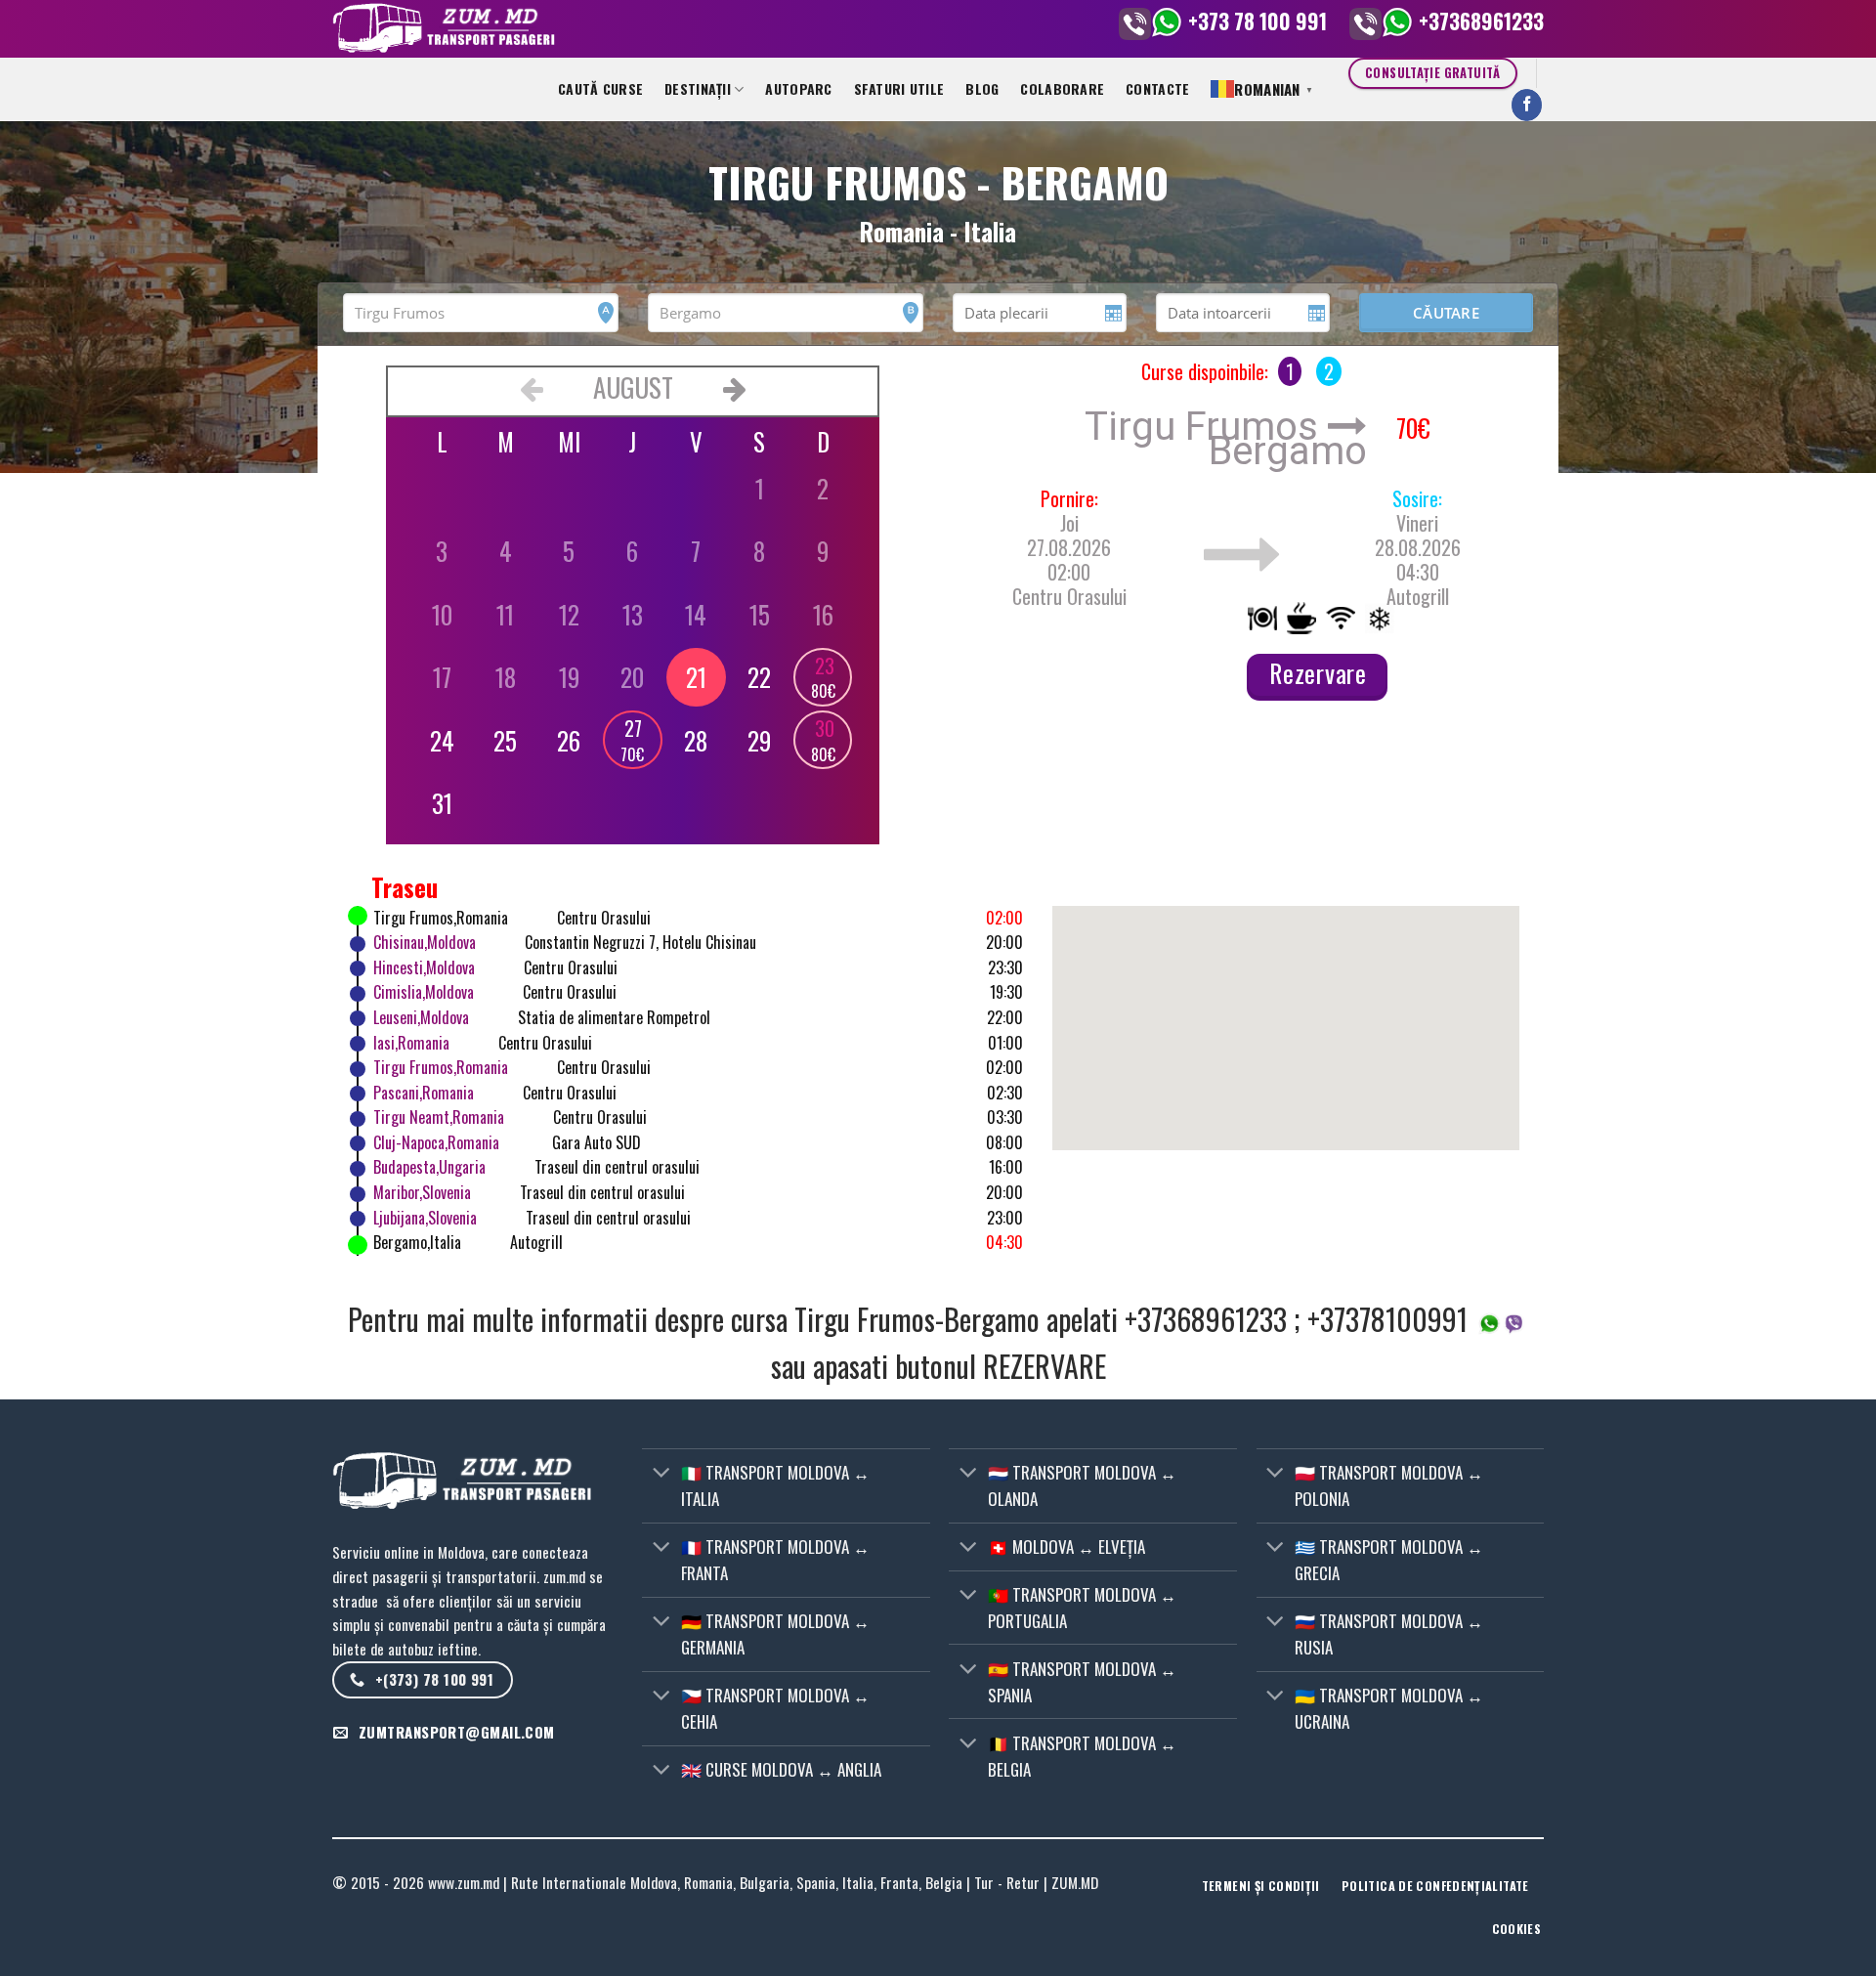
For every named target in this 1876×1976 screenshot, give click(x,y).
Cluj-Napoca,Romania (436, 1142)
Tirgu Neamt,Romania (439, 1117)
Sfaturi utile (899, 88)
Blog (982, 88)
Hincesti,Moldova (424, 967)
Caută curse (600, 88)
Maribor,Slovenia (422, 1192)
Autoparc (798, 88)
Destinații (698, 88)
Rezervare (1318, 673)
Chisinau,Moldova (425, 942)
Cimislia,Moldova (424, 992)
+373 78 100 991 (1258, 21)
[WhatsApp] (1167, 21)
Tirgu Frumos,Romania (441, 1067)
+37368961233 (1481, 21)
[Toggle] (661, 1474)
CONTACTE (1157, 88)
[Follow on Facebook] (1527, 105)
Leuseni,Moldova (421, 1017)
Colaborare (1062, 88)
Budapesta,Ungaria (429, 1167)
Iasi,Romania (411, 1043)
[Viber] (1135, 21)
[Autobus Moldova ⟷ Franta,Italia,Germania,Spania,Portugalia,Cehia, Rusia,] (674, 29)
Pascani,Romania (424, 1093)
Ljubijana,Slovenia (425, 1218)
